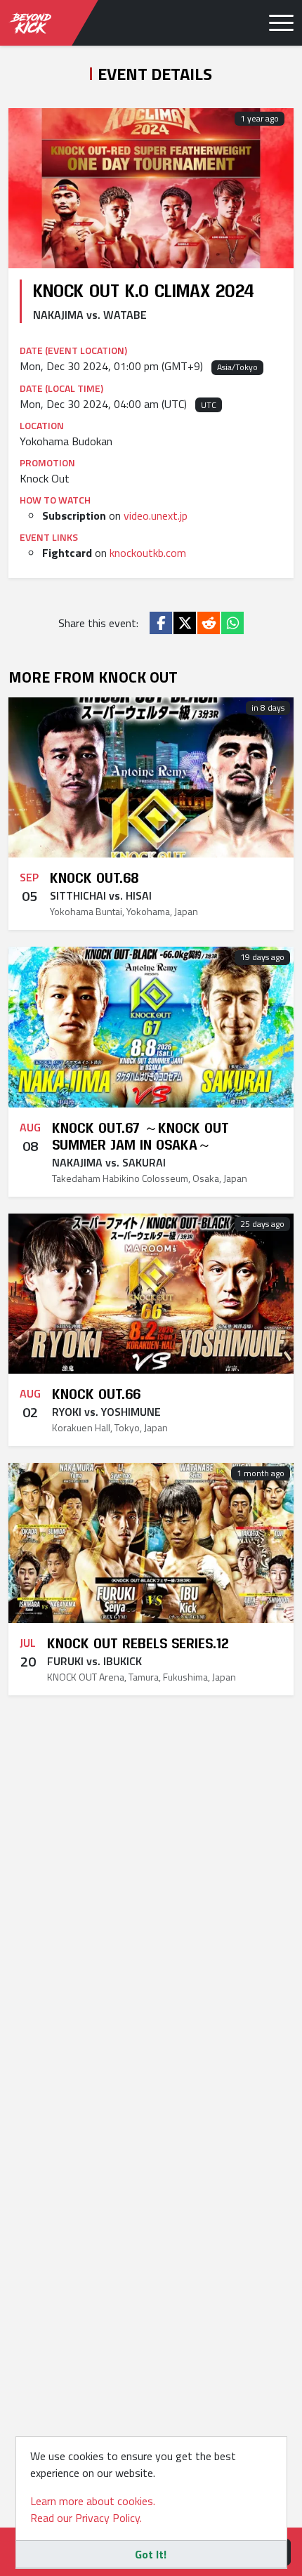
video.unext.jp (156, 515)
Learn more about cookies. (93, 2501)
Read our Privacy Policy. (86, 2518)
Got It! (151, 2554)
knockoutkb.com (148, 553)
